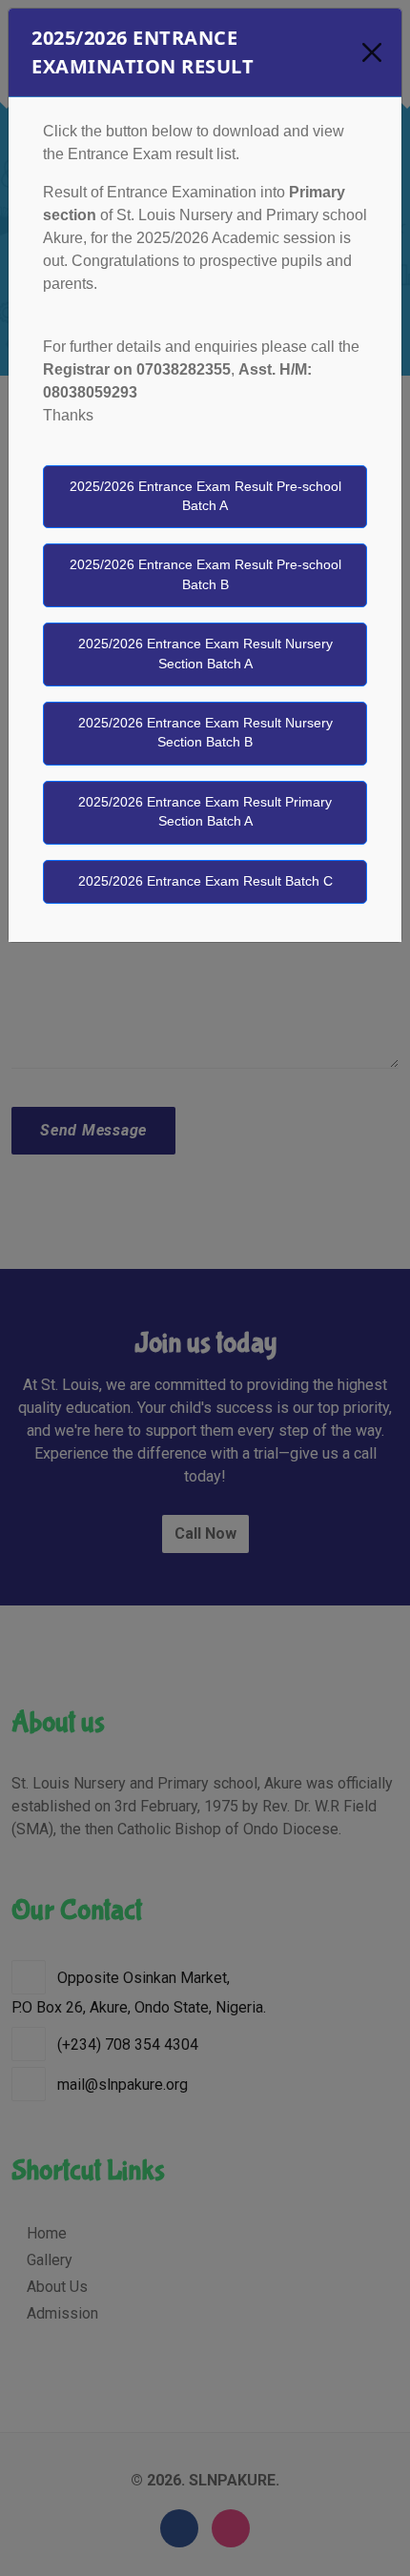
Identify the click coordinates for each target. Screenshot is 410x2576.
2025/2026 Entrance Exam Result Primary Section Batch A (205, 812)
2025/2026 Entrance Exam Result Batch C (205, 881)
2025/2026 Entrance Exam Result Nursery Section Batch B (205, 733)
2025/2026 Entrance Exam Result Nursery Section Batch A (205, 654)
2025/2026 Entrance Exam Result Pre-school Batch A (205, 496)
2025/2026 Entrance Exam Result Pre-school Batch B (205, 574)
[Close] (371, 52)
